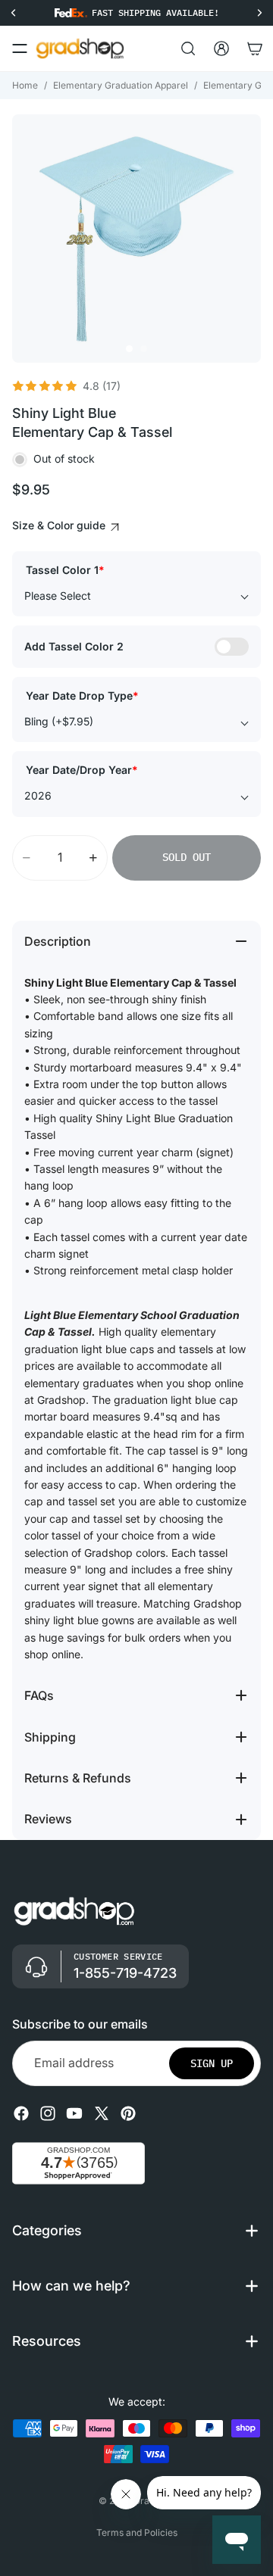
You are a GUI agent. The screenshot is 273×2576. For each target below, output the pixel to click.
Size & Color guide (60, 525)
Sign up (212, 2063)
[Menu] (20, 48)
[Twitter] (102, 2113)
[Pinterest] (128, 2113)
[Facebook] (21, 2113)
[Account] (221, 48)
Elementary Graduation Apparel (121, 85)
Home (25, 85)
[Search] (188, 48)
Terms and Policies (137, 2532)
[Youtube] (74, 2113)
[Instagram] (48, 2113)
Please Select (58, 596)
